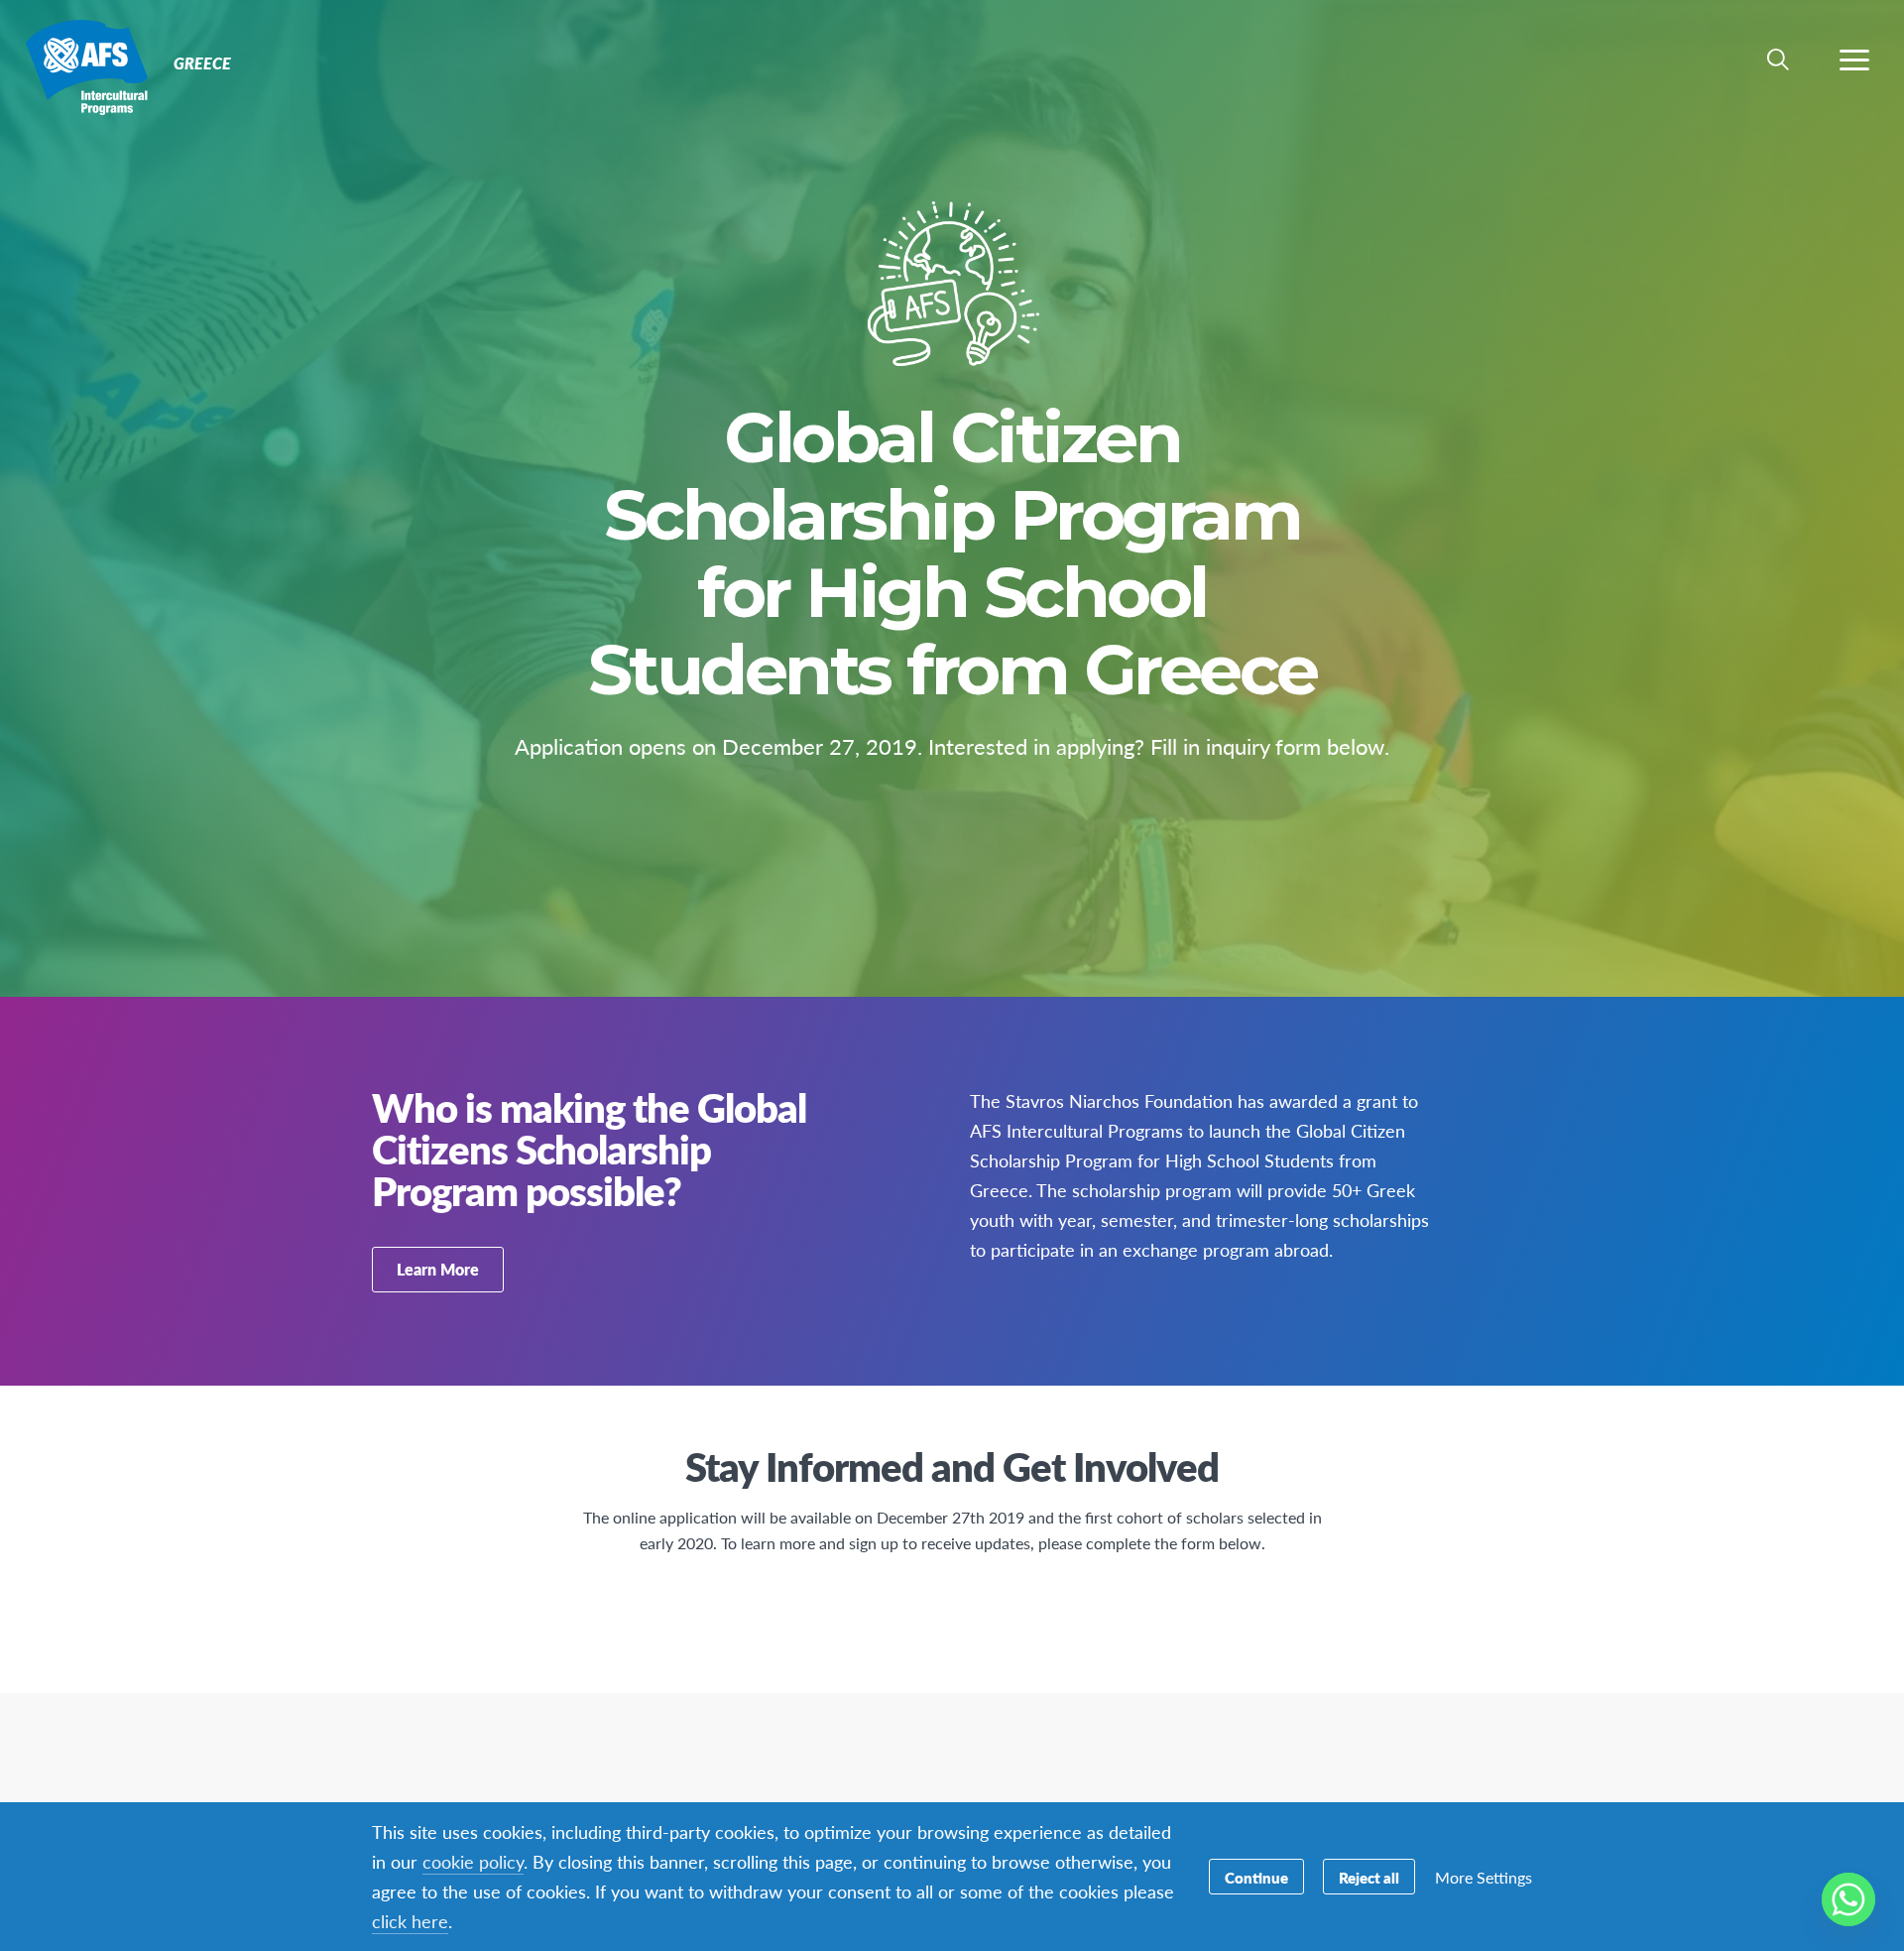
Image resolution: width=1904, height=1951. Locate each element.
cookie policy (473, 1861)
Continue (1256, 1877)
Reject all (1369, 1877)
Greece (87, 67)
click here (410, 1921)
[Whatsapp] (1848, 1899)
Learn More (438, 1269)
